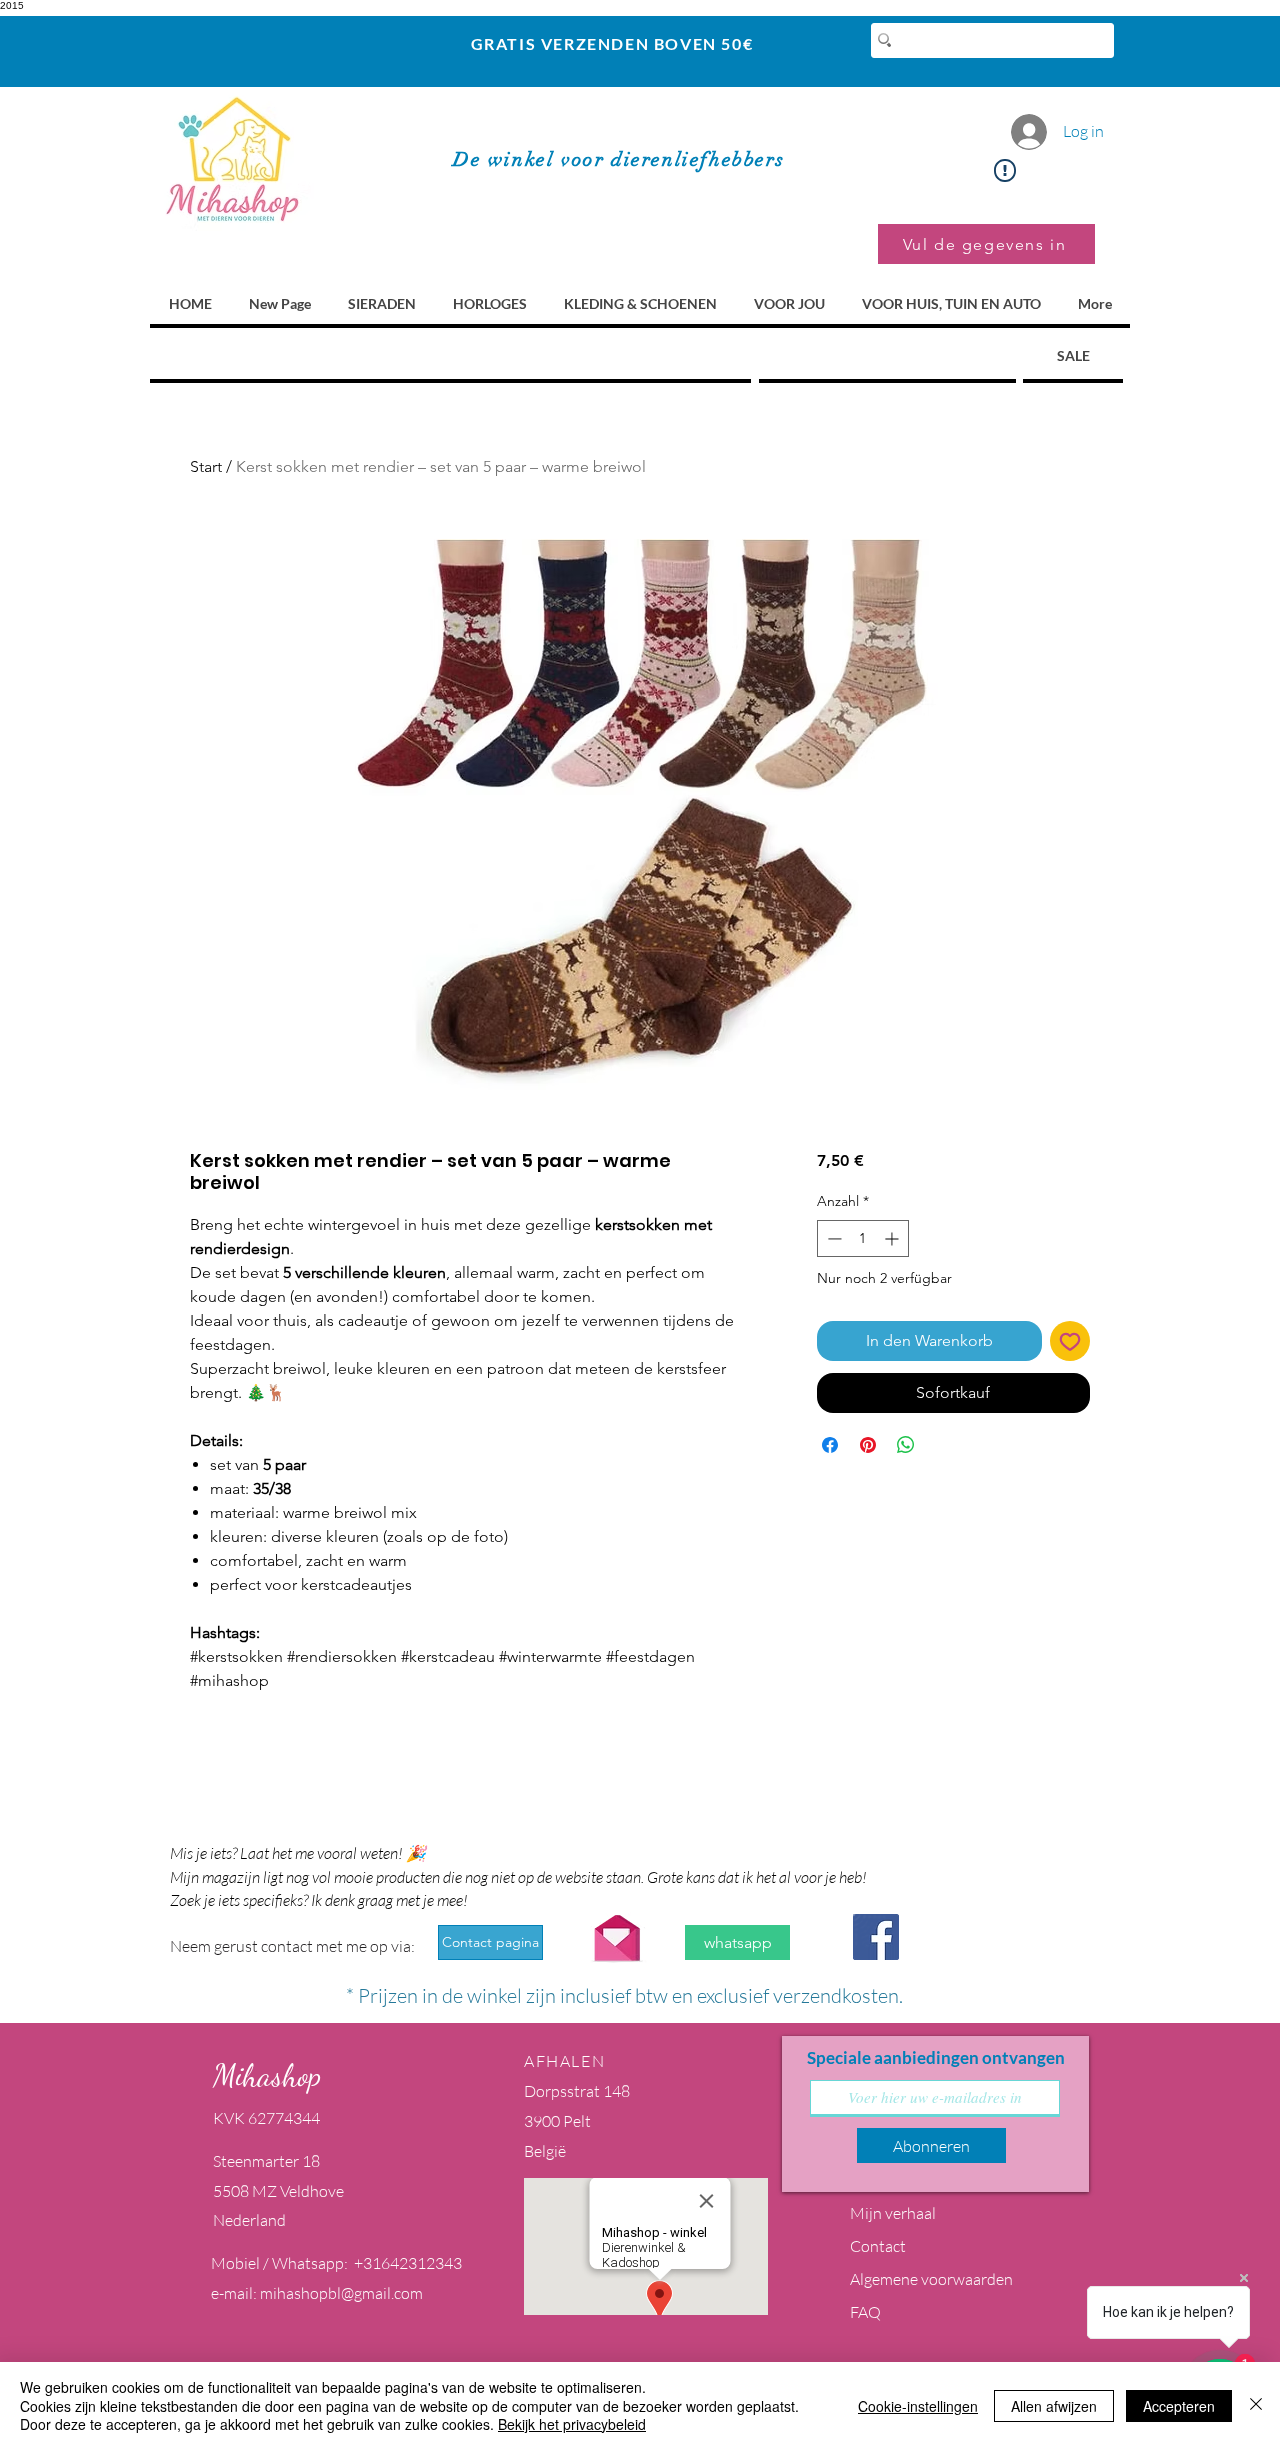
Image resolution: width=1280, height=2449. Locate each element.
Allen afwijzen (1054, 2406)
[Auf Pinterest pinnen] (868, 1445)
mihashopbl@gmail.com (341, 2293)
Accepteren (1179, 2406)
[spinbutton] (863, 1238)
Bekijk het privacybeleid (572, 2424)
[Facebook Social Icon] (876, 1937)
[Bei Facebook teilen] (830, 1445)
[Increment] (893, 1238)
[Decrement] (832, 1238)
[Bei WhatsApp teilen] (906, 1445)
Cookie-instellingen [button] (918, 2406)
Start (206, 466)
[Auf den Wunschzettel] (1070, 1341)
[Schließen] (1256, 2405)
